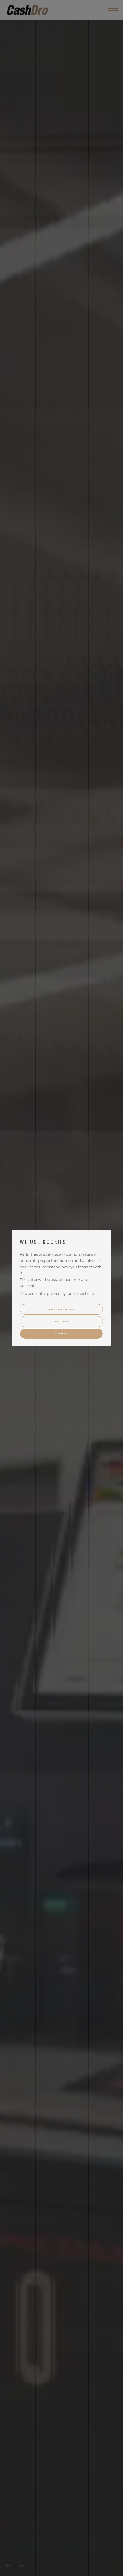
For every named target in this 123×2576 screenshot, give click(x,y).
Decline (61, 1322)
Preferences (61, 1309)
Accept (62, 1334)
